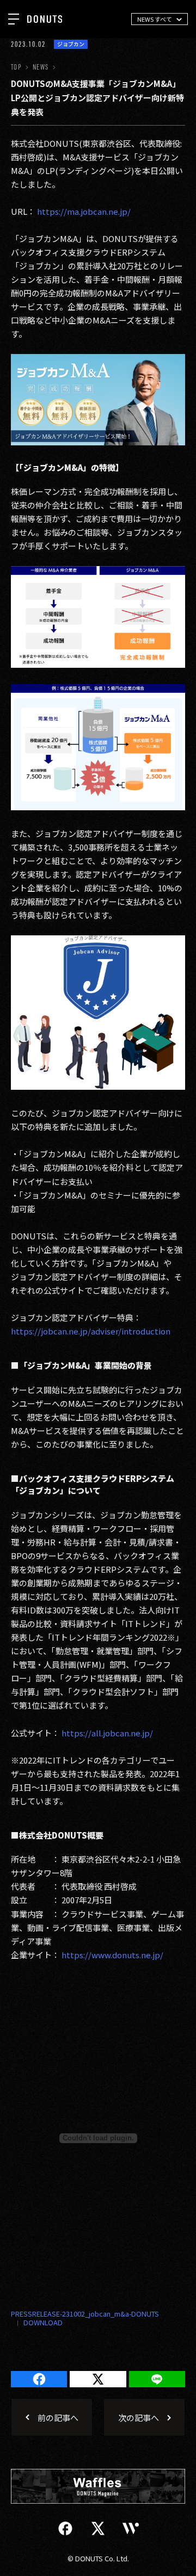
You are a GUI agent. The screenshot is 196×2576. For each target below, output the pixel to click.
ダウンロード (37, 2323)
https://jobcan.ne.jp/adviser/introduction (91, 1331)
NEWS (41, 67)
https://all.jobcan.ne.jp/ (107, 1733)
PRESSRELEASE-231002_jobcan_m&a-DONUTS (85, 2314)
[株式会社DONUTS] (45, 19)
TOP (16, 67)
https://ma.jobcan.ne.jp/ (84, 211)
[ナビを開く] (14, 19)
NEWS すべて (155, 19)
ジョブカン (71, 44)
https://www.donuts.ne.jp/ (112, 1955)
